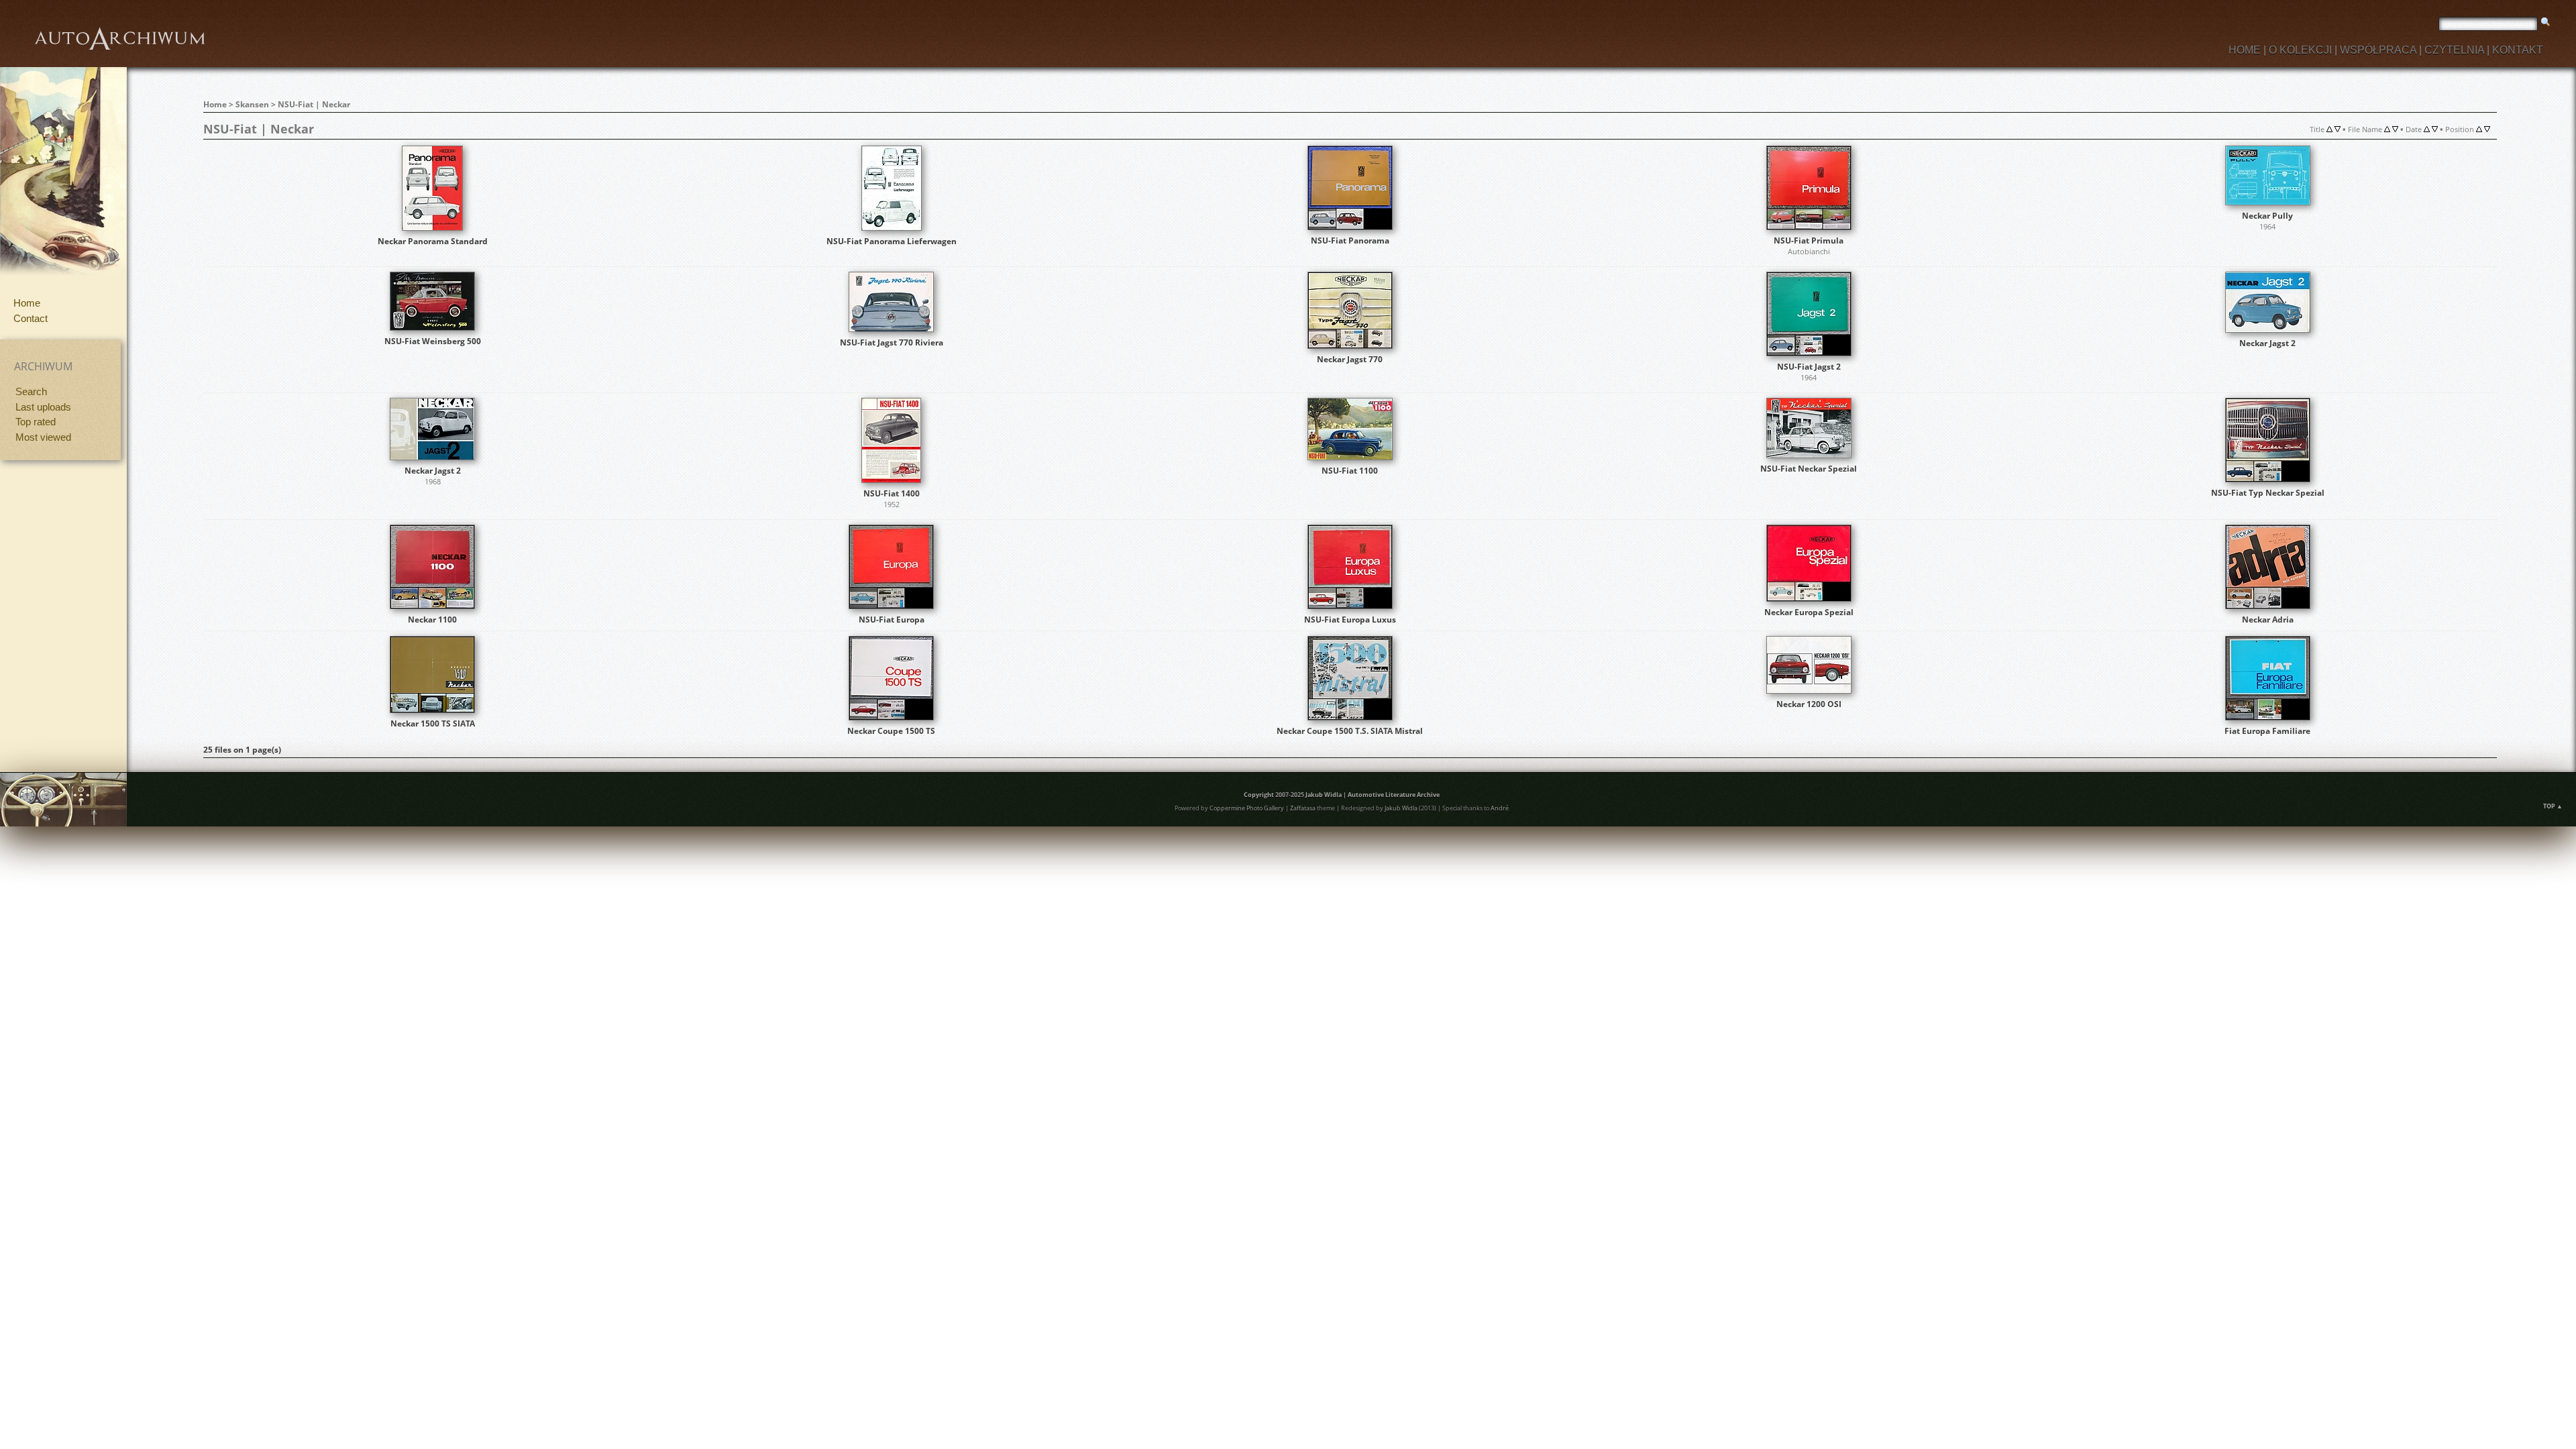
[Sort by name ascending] (2387, 129)
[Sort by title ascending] (2329, 129)
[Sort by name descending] (2395, 129)
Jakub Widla (1324, 795)
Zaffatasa (1303, 808)
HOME (2245, 50)
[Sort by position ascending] (2479, 129)
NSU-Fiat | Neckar (314, 104)
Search (31, 391)
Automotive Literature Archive (1394, 795)
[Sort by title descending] (2338, 129)
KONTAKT (2518, 50)
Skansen (252, 104)
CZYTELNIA (2454, 50)
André (1500, 808)
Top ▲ (2553, 806)
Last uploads (43, 407)
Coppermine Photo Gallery (1247, 808)
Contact (31, 318)
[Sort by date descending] (2435, 129)
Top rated (36, 422)
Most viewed (43, 437)
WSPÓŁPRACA (2378, 50)
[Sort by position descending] (2487, 129)
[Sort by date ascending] (2427, 129)
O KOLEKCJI (2300, 50)
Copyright (1259, 795)
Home (27, 303)
